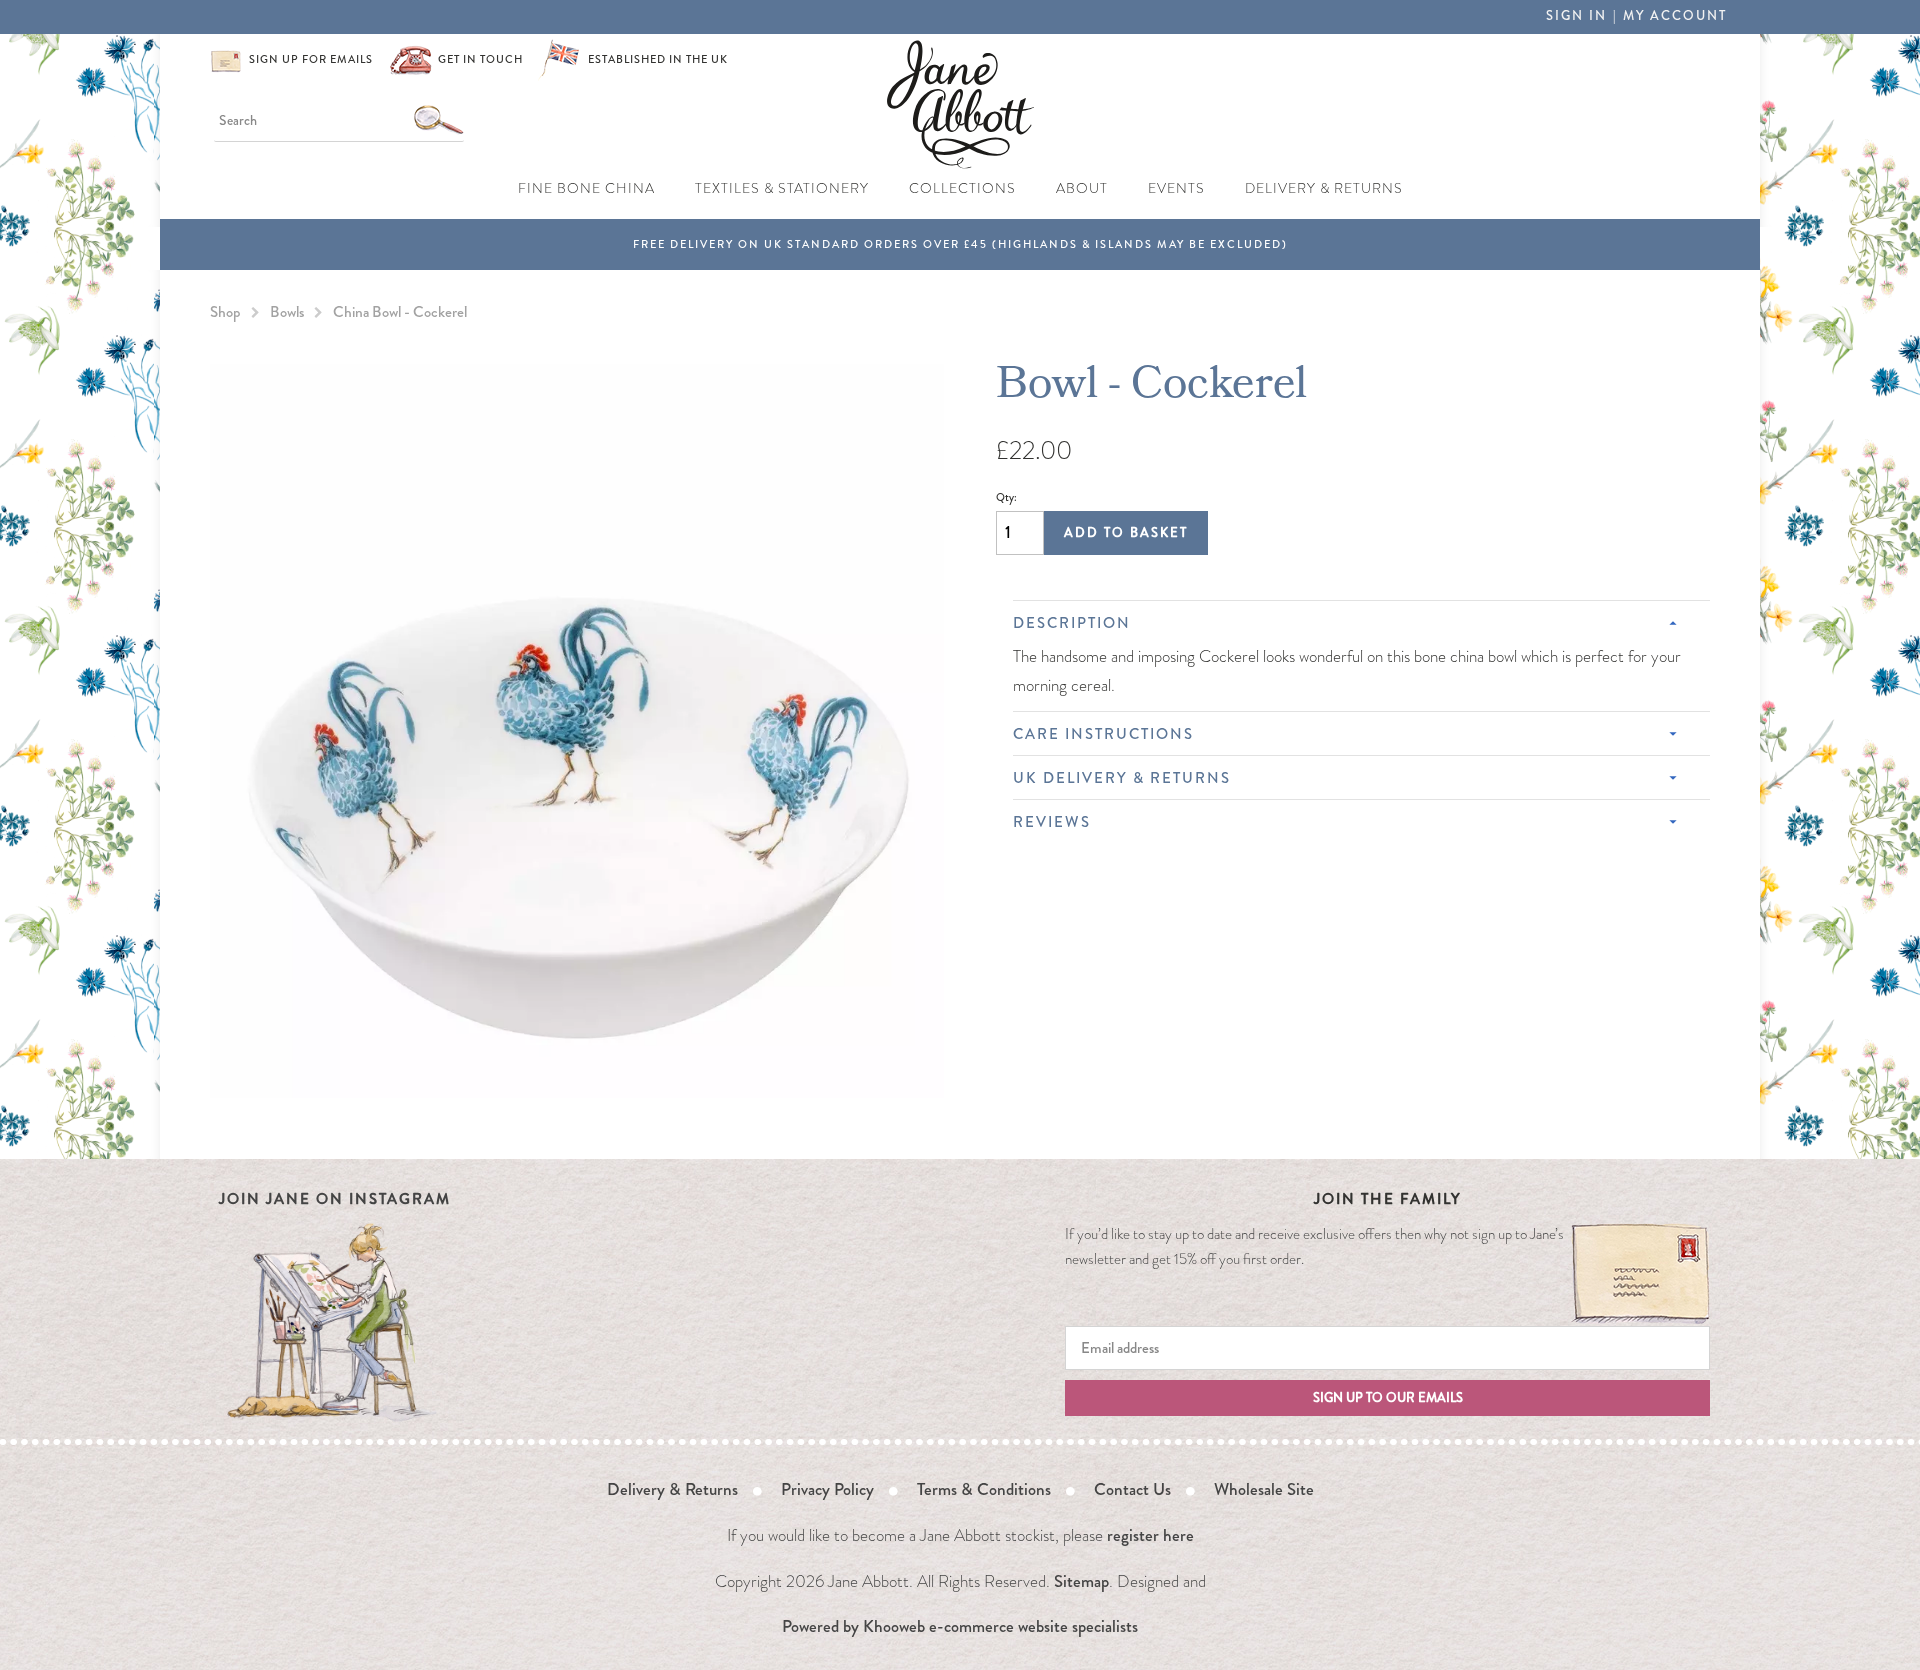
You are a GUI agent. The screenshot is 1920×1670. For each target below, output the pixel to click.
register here (1150, 1535)
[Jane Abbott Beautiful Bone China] (960, 102)
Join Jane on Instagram (335, 1199)
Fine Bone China (586, 188)
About (1082, 188)
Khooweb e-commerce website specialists (1000, 1626)
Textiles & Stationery (782, 188)
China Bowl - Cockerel (400, 312)
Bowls (287, 312)
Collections (962, 188)
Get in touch (480, 59)
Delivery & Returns (1324, 188)
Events (1176, 188)
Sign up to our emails (1388, 1398)
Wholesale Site (1264, 1489)
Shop (225, 312)
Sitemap (1081, 1581)
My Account (1675, 16)
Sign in (1576, 16)
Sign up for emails (311, 59)
